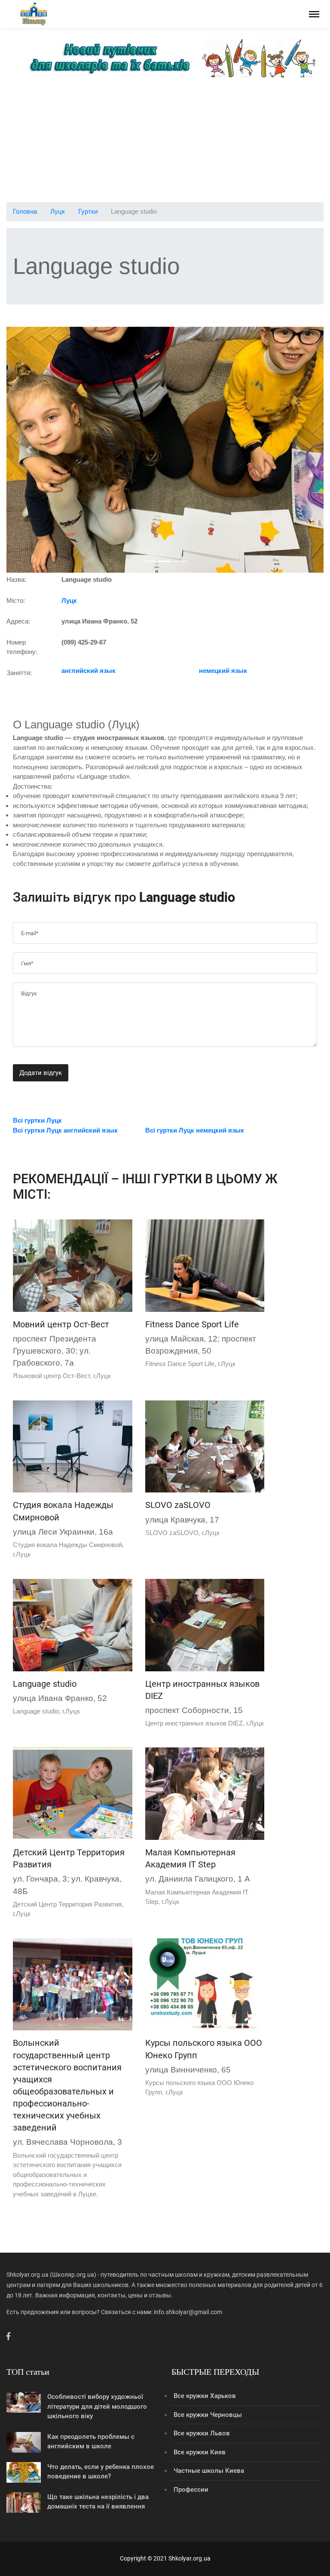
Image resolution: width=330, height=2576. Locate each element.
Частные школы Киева (209, 2471)
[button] (30, 450)
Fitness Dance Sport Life (192, 1324)
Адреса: (18, 621)
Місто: (16, 600)
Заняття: (19, 673)
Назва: (16, 579)
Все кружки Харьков (205, 2396)
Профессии (191, 2490)
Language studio (45, 1684)
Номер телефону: (22, 647)
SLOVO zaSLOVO (178, 1505)
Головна (25, 211)
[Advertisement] (165, 142)
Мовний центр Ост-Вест (61, 1324)
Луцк (58, 211)
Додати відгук (41, 1073)
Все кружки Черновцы (208, 2415)
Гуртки (88, 211)
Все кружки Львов (202, 2433)
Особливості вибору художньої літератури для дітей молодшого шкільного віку (97, 2406)
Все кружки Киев (200, 2452)
